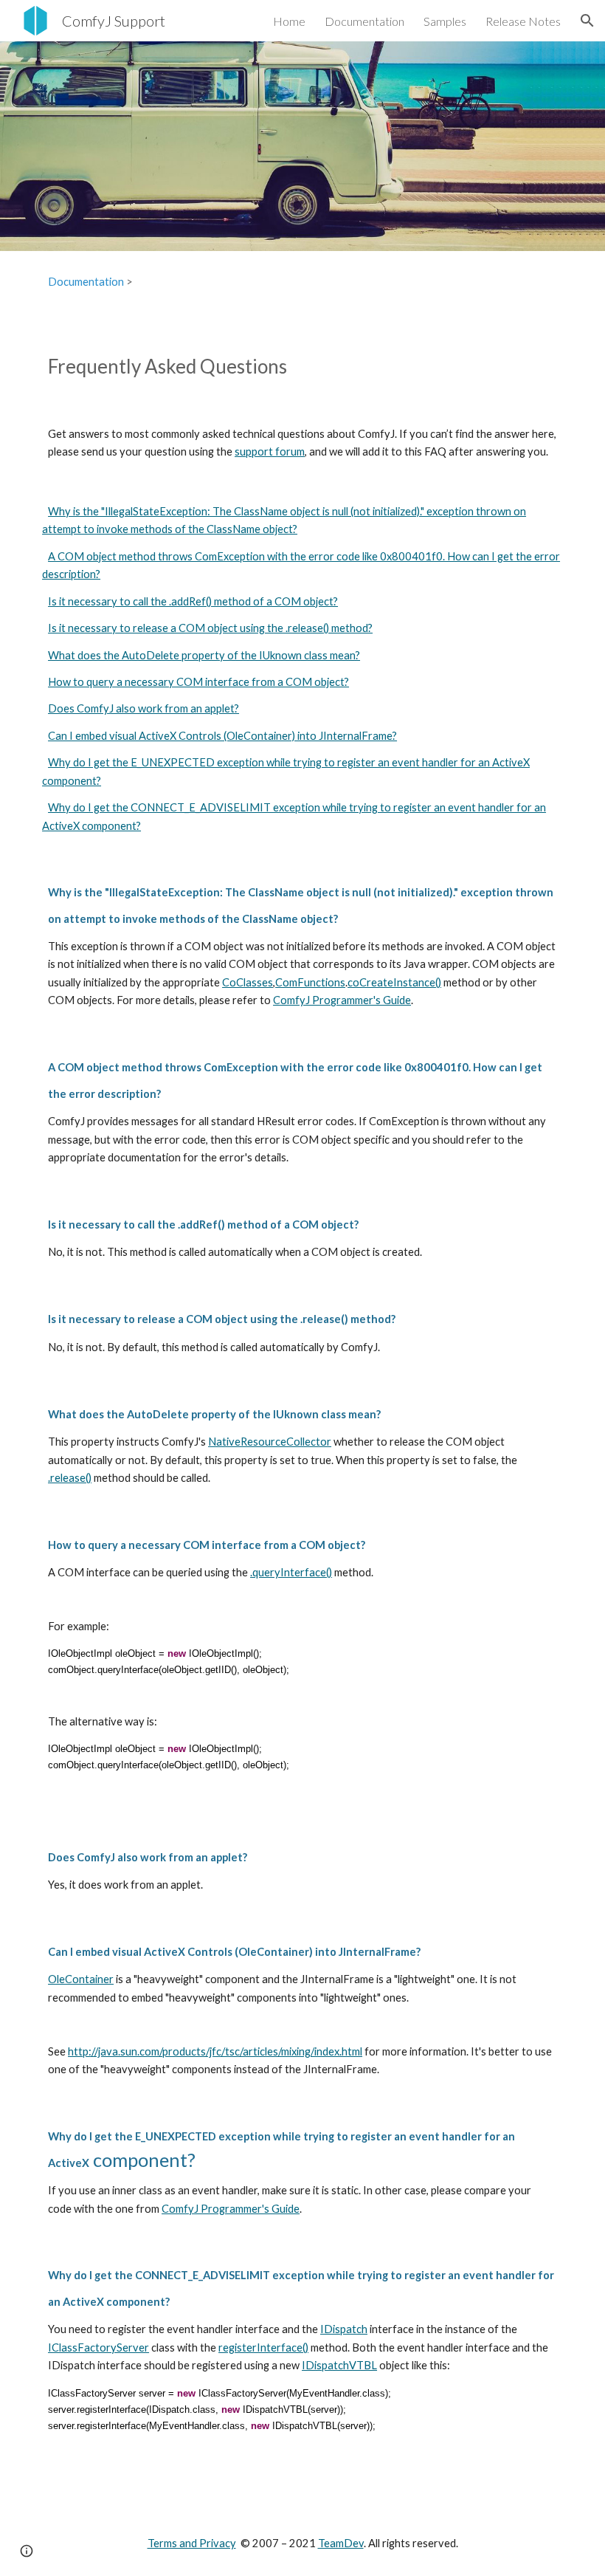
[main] (302, 282)
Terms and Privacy (192, 2543)
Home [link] (289, 21)
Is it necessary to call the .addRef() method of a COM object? (193, 601)
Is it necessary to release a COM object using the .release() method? (210, 628)
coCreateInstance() (394, 982)
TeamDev (341, 2543)
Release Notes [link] (523, 21)
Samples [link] (445, 21)
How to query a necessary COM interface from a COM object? (198, 682)
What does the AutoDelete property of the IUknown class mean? (204, 655)
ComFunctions (310, 982)
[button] (587, 21)
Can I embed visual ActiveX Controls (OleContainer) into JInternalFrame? (222, 736)
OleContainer (81, 1979)
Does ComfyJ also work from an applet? (144, 708)
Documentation (86, 282)
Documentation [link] (364, 21)
